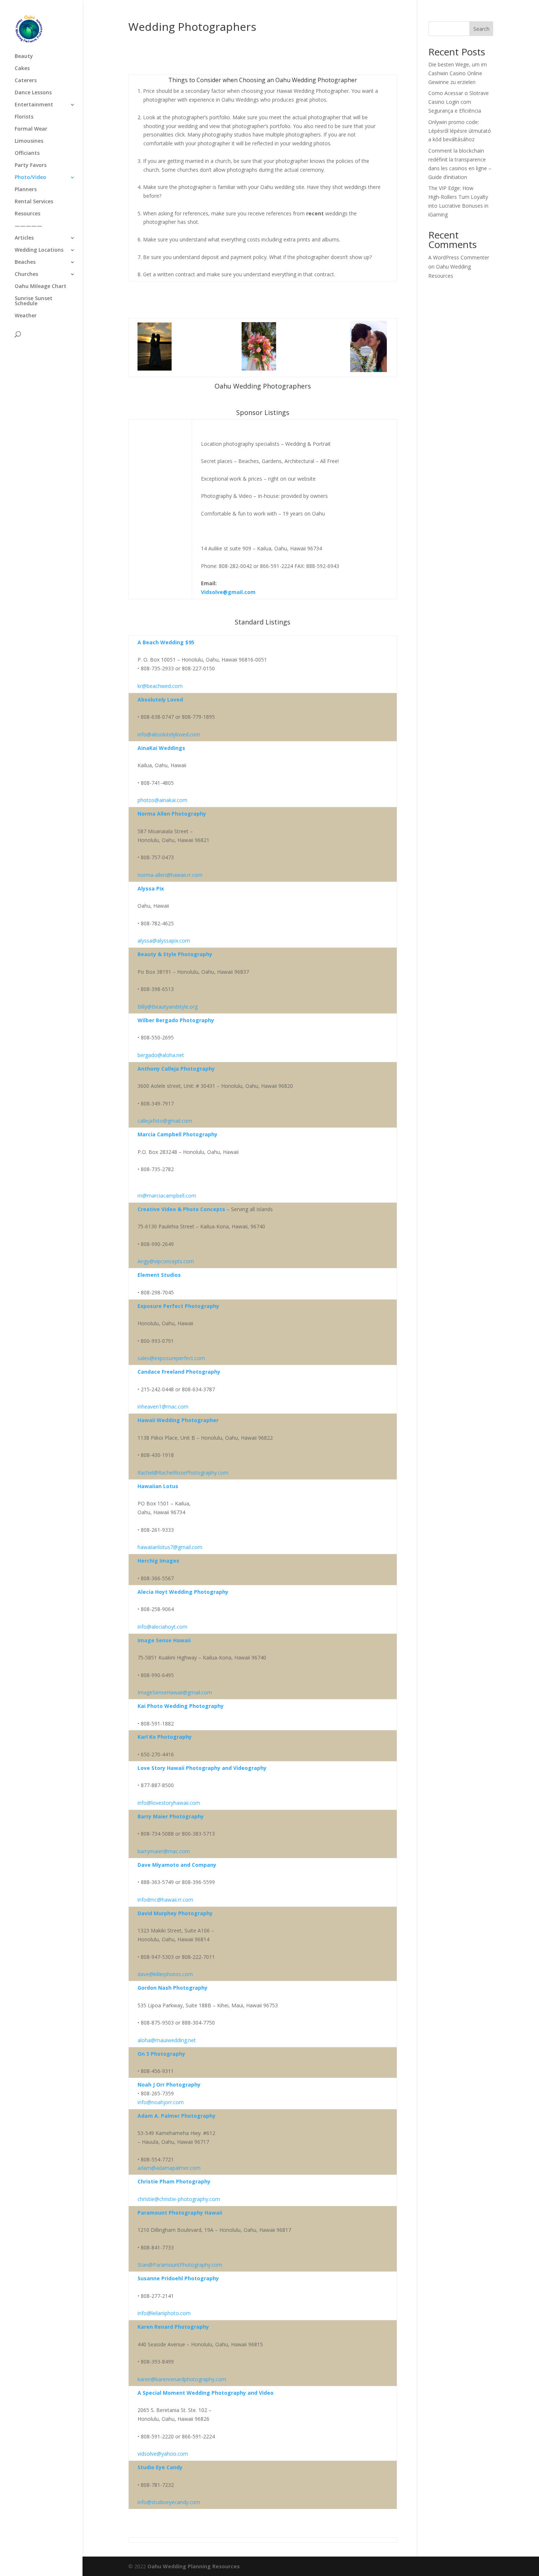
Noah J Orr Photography (169, 2085)
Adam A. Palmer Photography (177, 2116)
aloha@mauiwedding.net (167, 2040)
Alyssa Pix (151, 888)
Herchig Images (158, 1561)
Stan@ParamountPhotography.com (180, 2265)
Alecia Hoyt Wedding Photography (183, 1592)
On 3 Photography (161, 2054)
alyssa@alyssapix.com (164, 941)
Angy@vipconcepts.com (166, 1261)
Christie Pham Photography (174, 2181)
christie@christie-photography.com (179, 2199)
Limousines (29, 141)
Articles (24, 238)
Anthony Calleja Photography (176, 1069)
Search (481, 29)
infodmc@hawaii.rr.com (165, 1900)
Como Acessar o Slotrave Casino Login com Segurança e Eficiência (459, 102)
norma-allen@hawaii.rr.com (170, 875)
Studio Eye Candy (160, 2467)
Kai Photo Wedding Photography (181, 1706)
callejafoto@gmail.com (165, 1121)
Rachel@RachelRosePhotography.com (183, 1473)
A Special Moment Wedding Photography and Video (206, 2393)
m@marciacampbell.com (167, 1196)
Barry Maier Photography (171, 1816)
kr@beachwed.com (160, 686)
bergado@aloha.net (161, 1055)
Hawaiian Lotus (158, 1486)
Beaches (25, 262)
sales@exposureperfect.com (171, 1358)
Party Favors (31, 165)
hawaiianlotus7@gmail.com (170, 1547)
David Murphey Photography (175, 1913)
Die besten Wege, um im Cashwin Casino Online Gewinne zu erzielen (458, 73)
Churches (26, 274)
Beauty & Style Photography (175, 954)
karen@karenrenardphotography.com (182, 2379)
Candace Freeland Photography (179, 1372)
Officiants (27, 153)
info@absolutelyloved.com (169, 734)
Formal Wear (31, 129)
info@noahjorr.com (161, 2102)
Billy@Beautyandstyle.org (168, 1007)
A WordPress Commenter (459, 257)
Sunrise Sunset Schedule (34, 301)
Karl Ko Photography (165, 1737)
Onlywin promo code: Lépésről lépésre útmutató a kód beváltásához (460, 131)
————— (28, 226)
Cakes (22, 69)
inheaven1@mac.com (163, 1407)
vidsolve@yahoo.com (163, 2454)
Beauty (24, 57)
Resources (27, 214)
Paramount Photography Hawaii (180, 2213)
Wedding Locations (39, 250)
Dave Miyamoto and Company (177, 1865)
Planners (26, 190)
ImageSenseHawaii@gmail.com (175, 1692)
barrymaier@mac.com (164, 1851)
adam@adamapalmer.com (169, 2168)
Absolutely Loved (160, 699)
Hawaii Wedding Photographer (178, 1420)
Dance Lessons (33, 93)
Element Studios (159, 1275)
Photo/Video (30, 178)
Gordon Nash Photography (173, 1988)
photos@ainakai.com (162, 800)
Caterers (26, 81)
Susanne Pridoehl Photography (178, 2278)
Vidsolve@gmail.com (228, 592)
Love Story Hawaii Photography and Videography (202, 1768)
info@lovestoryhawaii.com (169, 1803)
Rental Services (34, 202)
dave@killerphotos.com (165, 1974)
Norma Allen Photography (172, 814)
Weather (26, 316)
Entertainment (34, 105)
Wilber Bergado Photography (176, 1020)
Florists (24, 117)
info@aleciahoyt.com (162, 1627)
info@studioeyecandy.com (169, 2502)
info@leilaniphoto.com (164, 2313)
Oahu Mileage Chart (41, 287)
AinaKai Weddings (161, 748)
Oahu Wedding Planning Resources (194, 2566)
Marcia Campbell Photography (177, 1134)
